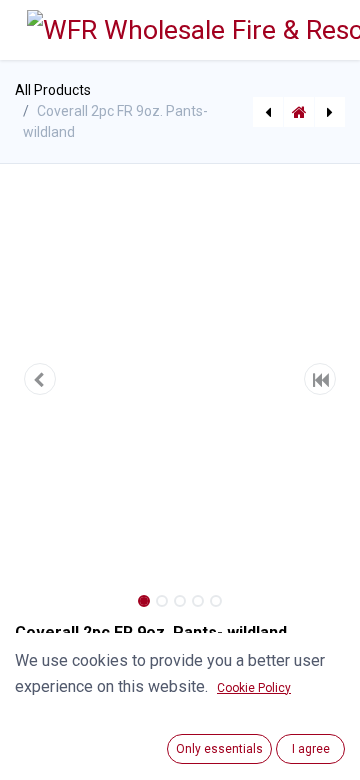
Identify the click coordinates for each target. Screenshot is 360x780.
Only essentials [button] (219, 749)
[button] (40, 379)
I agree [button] (311, 749)
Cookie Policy (254, 688)
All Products (53, 90)
